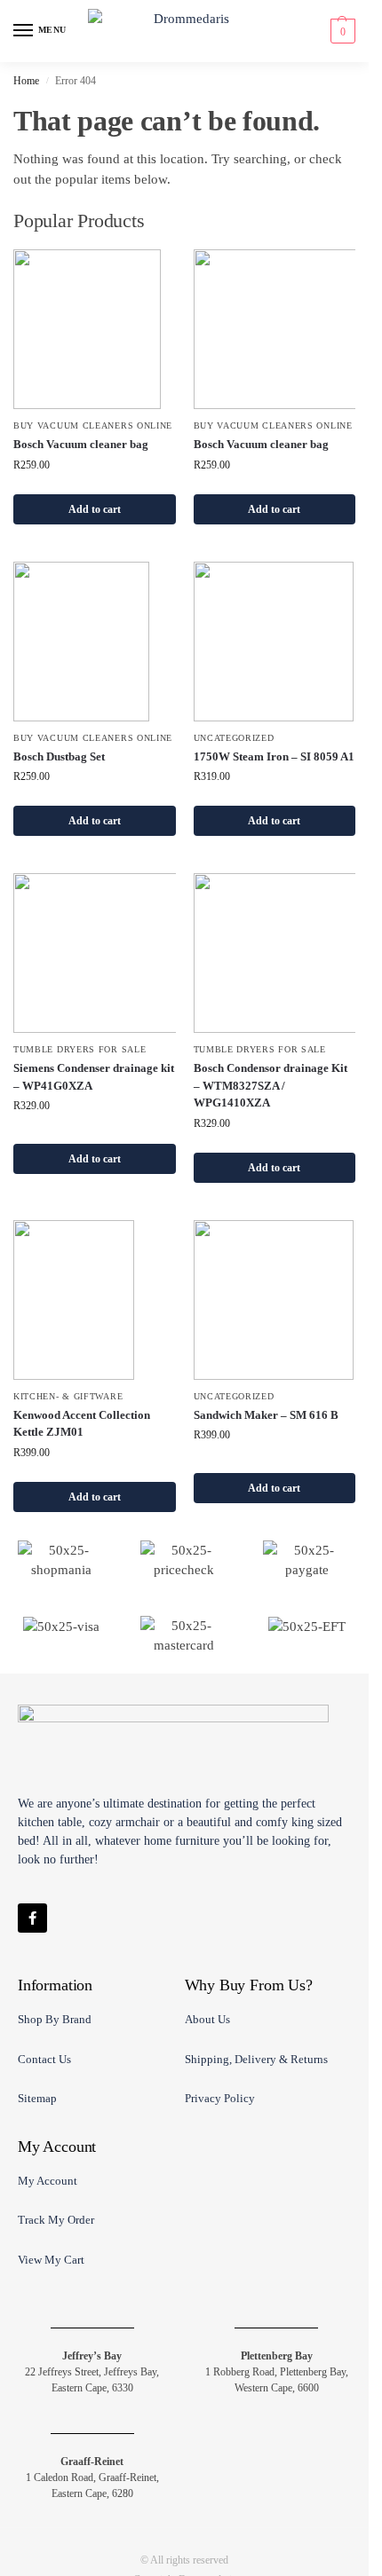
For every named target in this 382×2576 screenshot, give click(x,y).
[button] (341, 31)
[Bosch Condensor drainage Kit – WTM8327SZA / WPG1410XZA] (275, 953)
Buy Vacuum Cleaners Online (93, 425)
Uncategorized (234, 738)
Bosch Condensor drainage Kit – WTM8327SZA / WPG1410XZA (271, 1085)
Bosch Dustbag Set (59, 756)
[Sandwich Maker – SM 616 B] (275, 1300)
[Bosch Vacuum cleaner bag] (95, 329)
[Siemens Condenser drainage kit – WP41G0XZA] (95, 953)
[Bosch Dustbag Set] (95, 642)
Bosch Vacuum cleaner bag (81, 444)
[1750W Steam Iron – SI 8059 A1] (275, 642)
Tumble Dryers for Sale (80, 1049)
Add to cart (95, 509)
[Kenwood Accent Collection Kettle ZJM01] (95, 1300)
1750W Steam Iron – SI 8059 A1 (274, 756)
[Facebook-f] (32, 1918)
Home (26, 81)
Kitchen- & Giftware (68, 1396)
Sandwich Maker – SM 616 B (266, 1415)
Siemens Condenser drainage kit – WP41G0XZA (94, 1077)
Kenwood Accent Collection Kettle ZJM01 (82, 1424)
